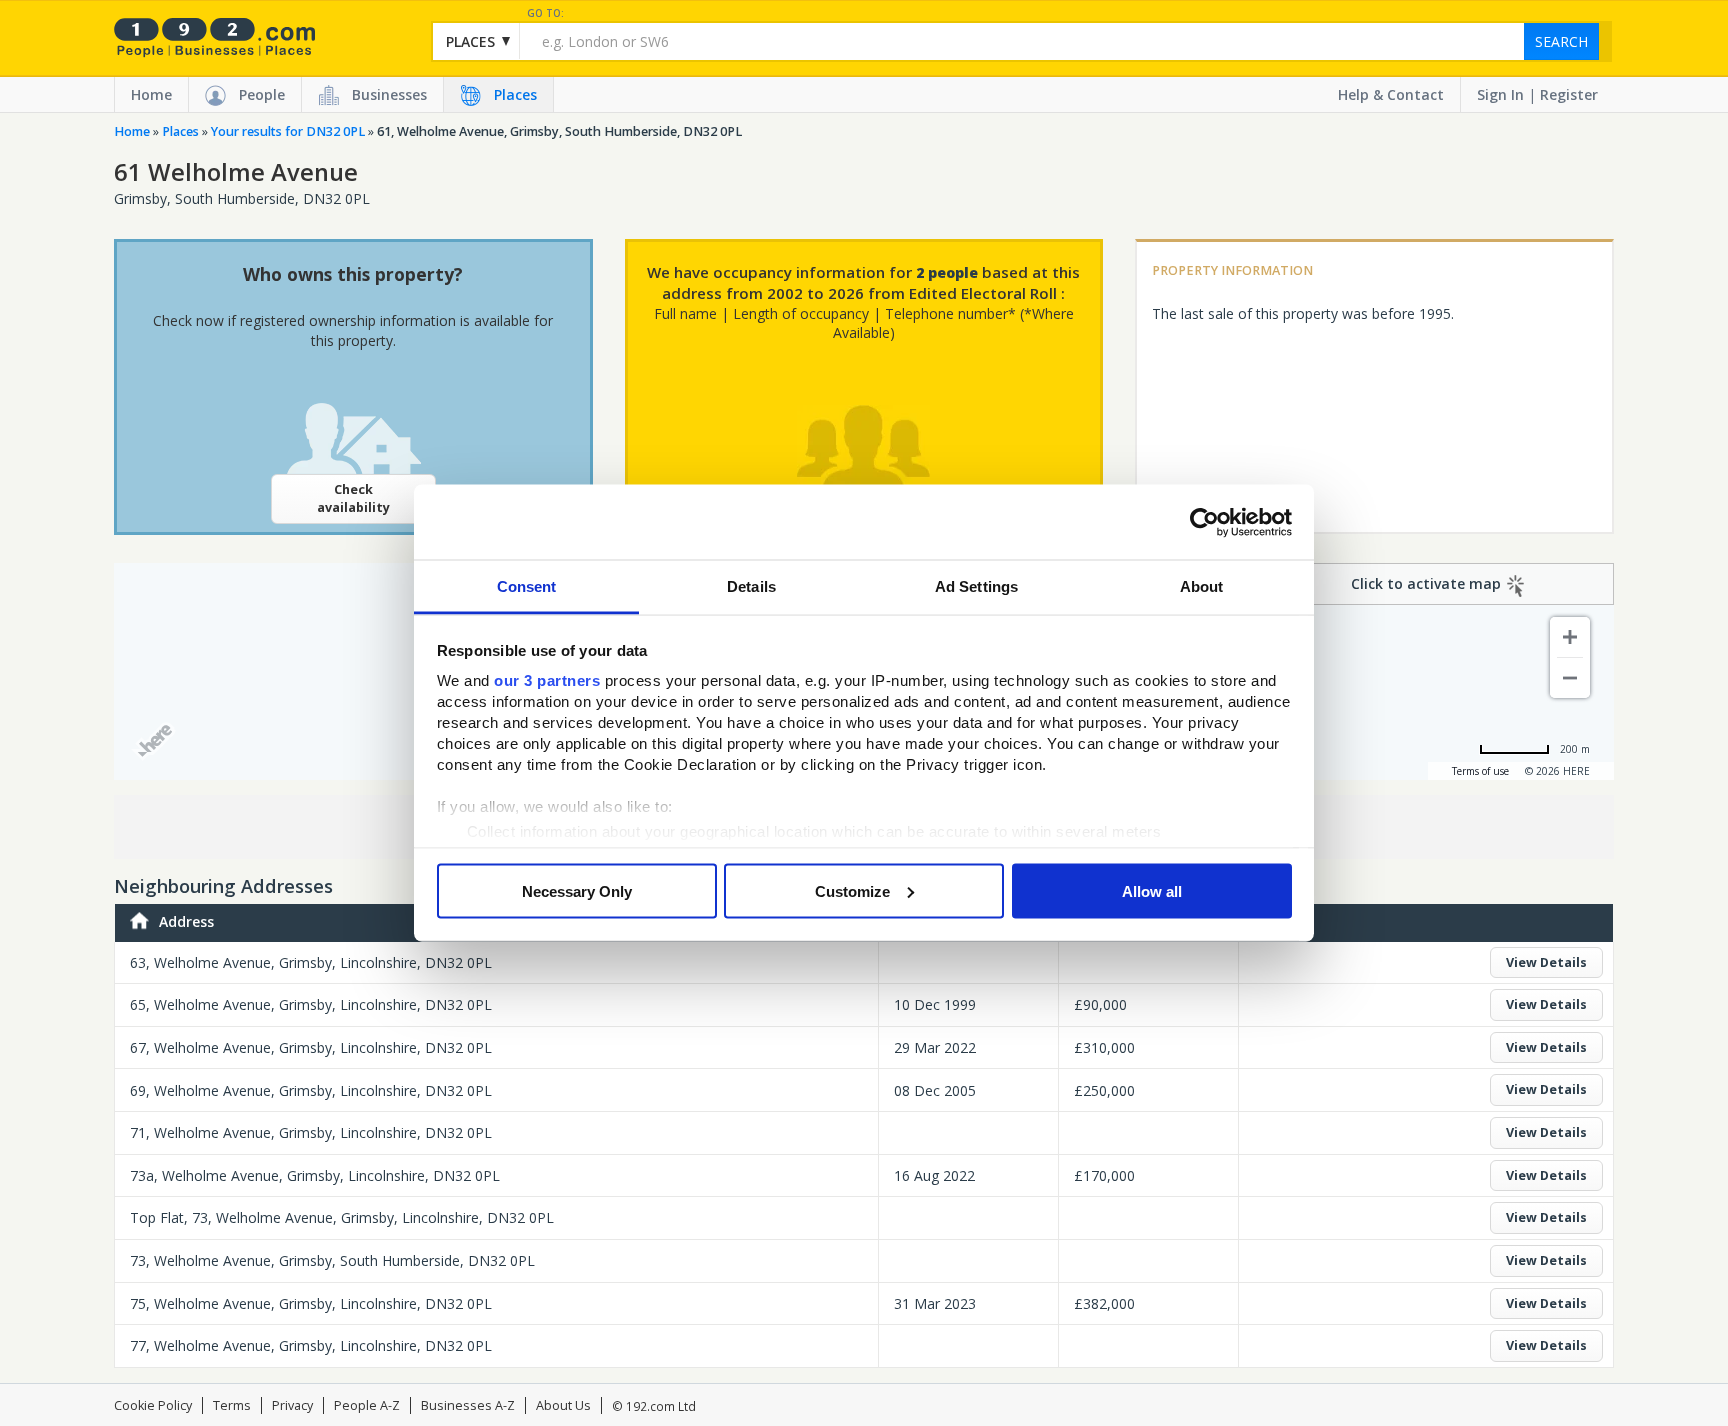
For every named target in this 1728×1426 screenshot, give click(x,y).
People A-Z (367, 1405)
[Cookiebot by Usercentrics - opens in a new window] (1204, 522)
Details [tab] (751, 586)
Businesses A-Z (468, 1405)
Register (1569, 94)
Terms (232, 1405)
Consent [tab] (527, 586)
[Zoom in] (1570, 637)
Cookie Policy (153, 1405)
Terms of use (1480, 771)
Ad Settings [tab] (976, 586)
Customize (852, 890)
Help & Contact (1391, 94)
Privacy (292, 1405)
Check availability (353, 498)
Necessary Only (577, 890)
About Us (563, 1405)
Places (515, 94)
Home (151, 94)
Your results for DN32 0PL (288, 131)
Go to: (545, 13)
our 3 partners (547, 680)
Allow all (1152, 890)
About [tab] (1202, 586)
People (262, 94)
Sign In (1500, 94)
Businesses (389, 94)
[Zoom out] (1570, 678)
